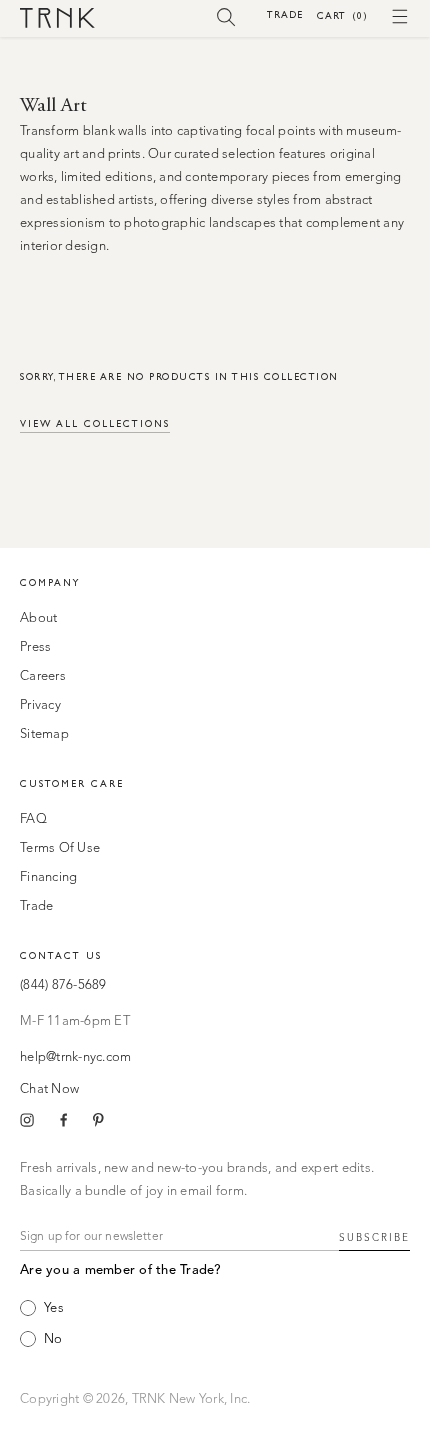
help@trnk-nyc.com (75, 1057)
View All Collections (95, 423)
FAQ (33, 819)
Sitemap (44, 734)
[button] (226, 16)
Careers (43, 676)
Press (35, 647)
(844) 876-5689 (63, 985)
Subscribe (374, 1238)
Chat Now (49, 1089)
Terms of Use (60, 848)
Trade (285, 14)
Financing (48, 877)
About (38, 618)
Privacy (40, 705)
